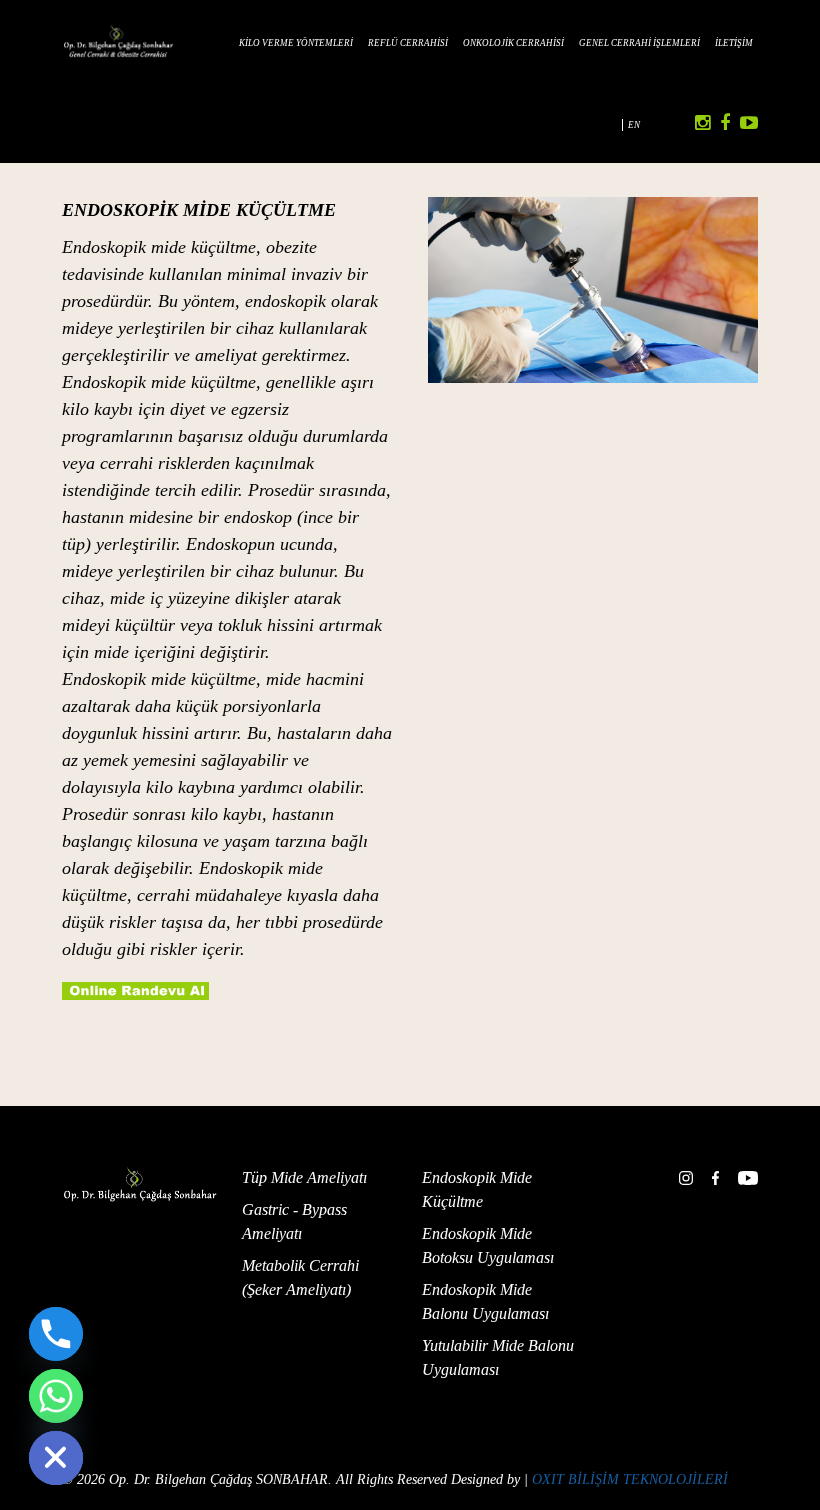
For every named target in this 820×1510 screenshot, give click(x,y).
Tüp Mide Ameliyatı (304, 1177)
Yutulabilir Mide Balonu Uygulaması (498, 1357)
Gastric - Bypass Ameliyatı (294, 1221)
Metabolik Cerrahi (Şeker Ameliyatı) (300, 1277)
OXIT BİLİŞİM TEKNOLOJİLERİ (630, 1479)
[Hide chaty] (56, 1458)
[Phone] (56, 1334)
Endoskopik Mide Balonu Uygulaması (485, 1301)
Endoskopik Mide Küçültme (477, 1189)
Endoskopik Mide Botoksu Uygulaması (488, 1245)
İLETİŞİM (734, 43)
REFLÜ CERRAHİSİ (408, 43)
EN (634, 125)
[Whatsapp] (56, 1396)
